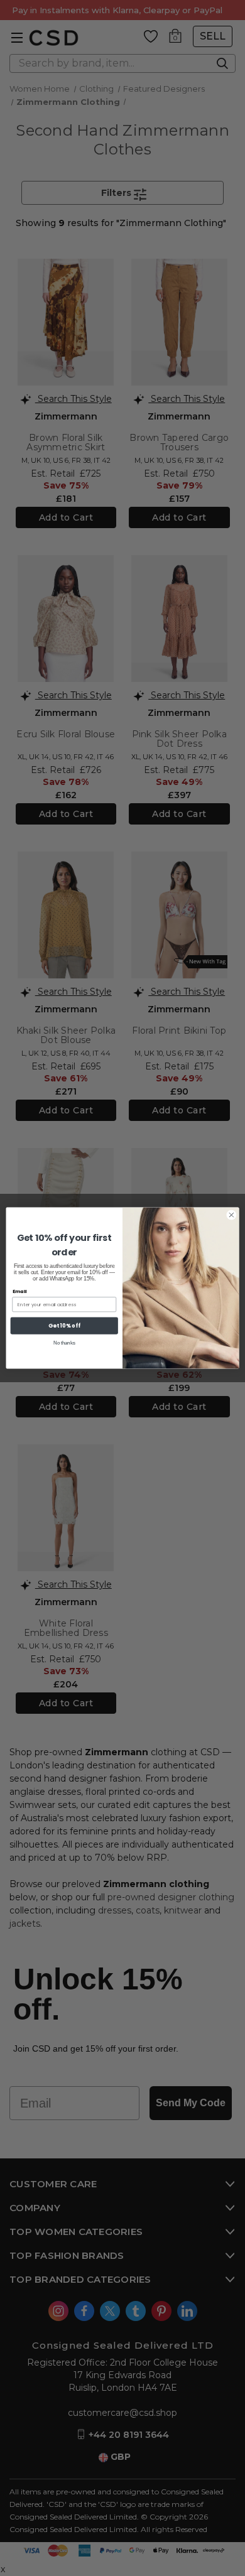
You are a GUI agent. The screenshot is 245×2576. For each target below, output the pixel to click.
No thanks (64, 1343)
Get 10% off (64, 1326)
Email (20, 1291)
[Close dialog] (231, 1215)
